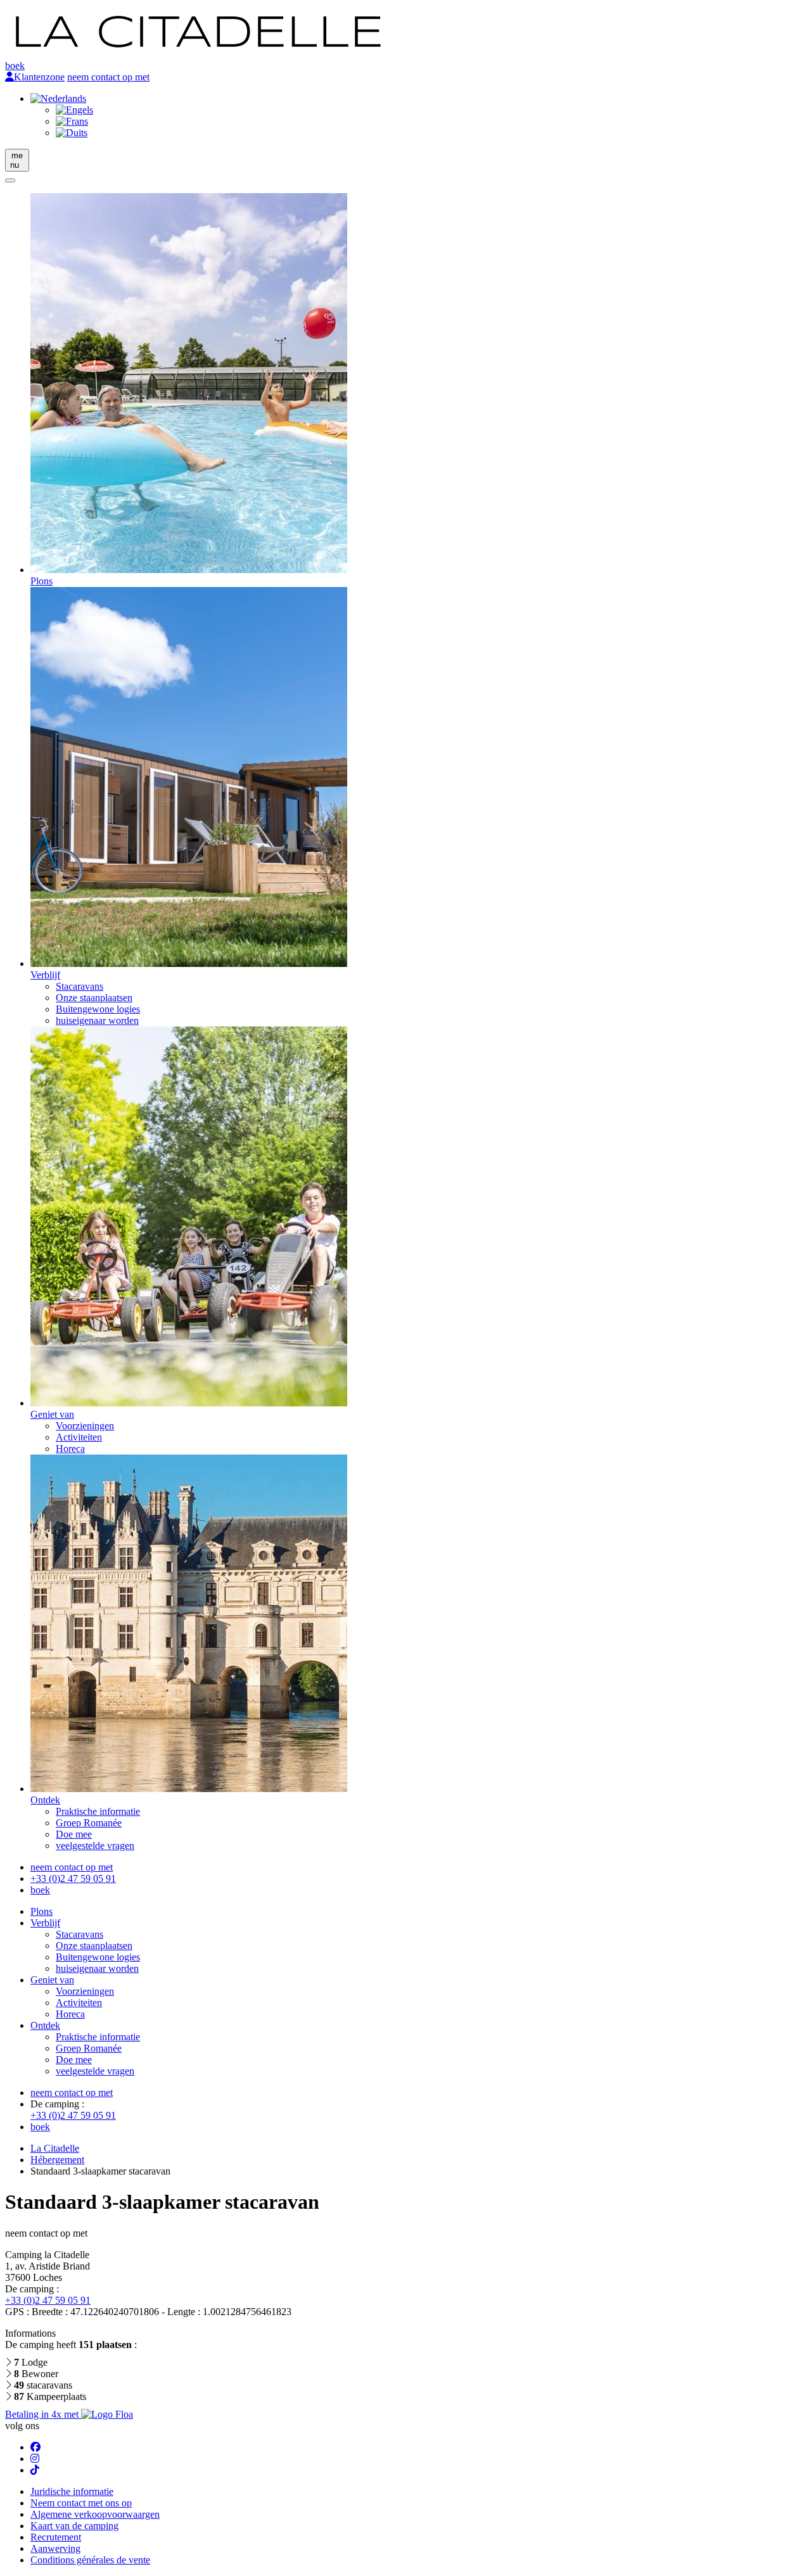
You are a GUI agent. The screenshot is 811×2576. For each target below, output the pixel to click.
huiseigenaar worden (97, 1020)
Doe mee (74, 1834)
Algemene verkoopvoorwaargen (95, 2514)
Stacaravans (80, 986)
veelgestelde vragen (95, 1846)
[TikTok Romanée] (35, 2470)
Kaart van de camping (74, 2526)
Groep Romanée (89, 1823)
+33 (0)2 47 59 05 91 (73, 1878)
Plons (42, 1911)
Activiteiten (79, 1437)
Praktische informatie (98, 1811)
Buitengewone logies (98, 1009)
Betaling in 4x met (43, 2414)
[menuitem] (58, 98)
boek (15, 66)
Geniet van (52, 1980)
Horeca (70, 1449)
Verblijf (45, 1923)
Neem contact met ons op (81, 2503)
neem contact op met (108, 77)
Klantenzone (39, 77)
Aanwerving (55, 2548)
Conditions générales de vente (90, 2560)
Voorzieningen (85, 1426)
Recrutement (56, 2537)
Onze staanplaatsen (94, 998)
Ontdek (45, 2025)
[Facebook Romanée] (35, 2447)
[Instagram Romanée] (35, 2459)
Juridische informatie (72, 2491)
